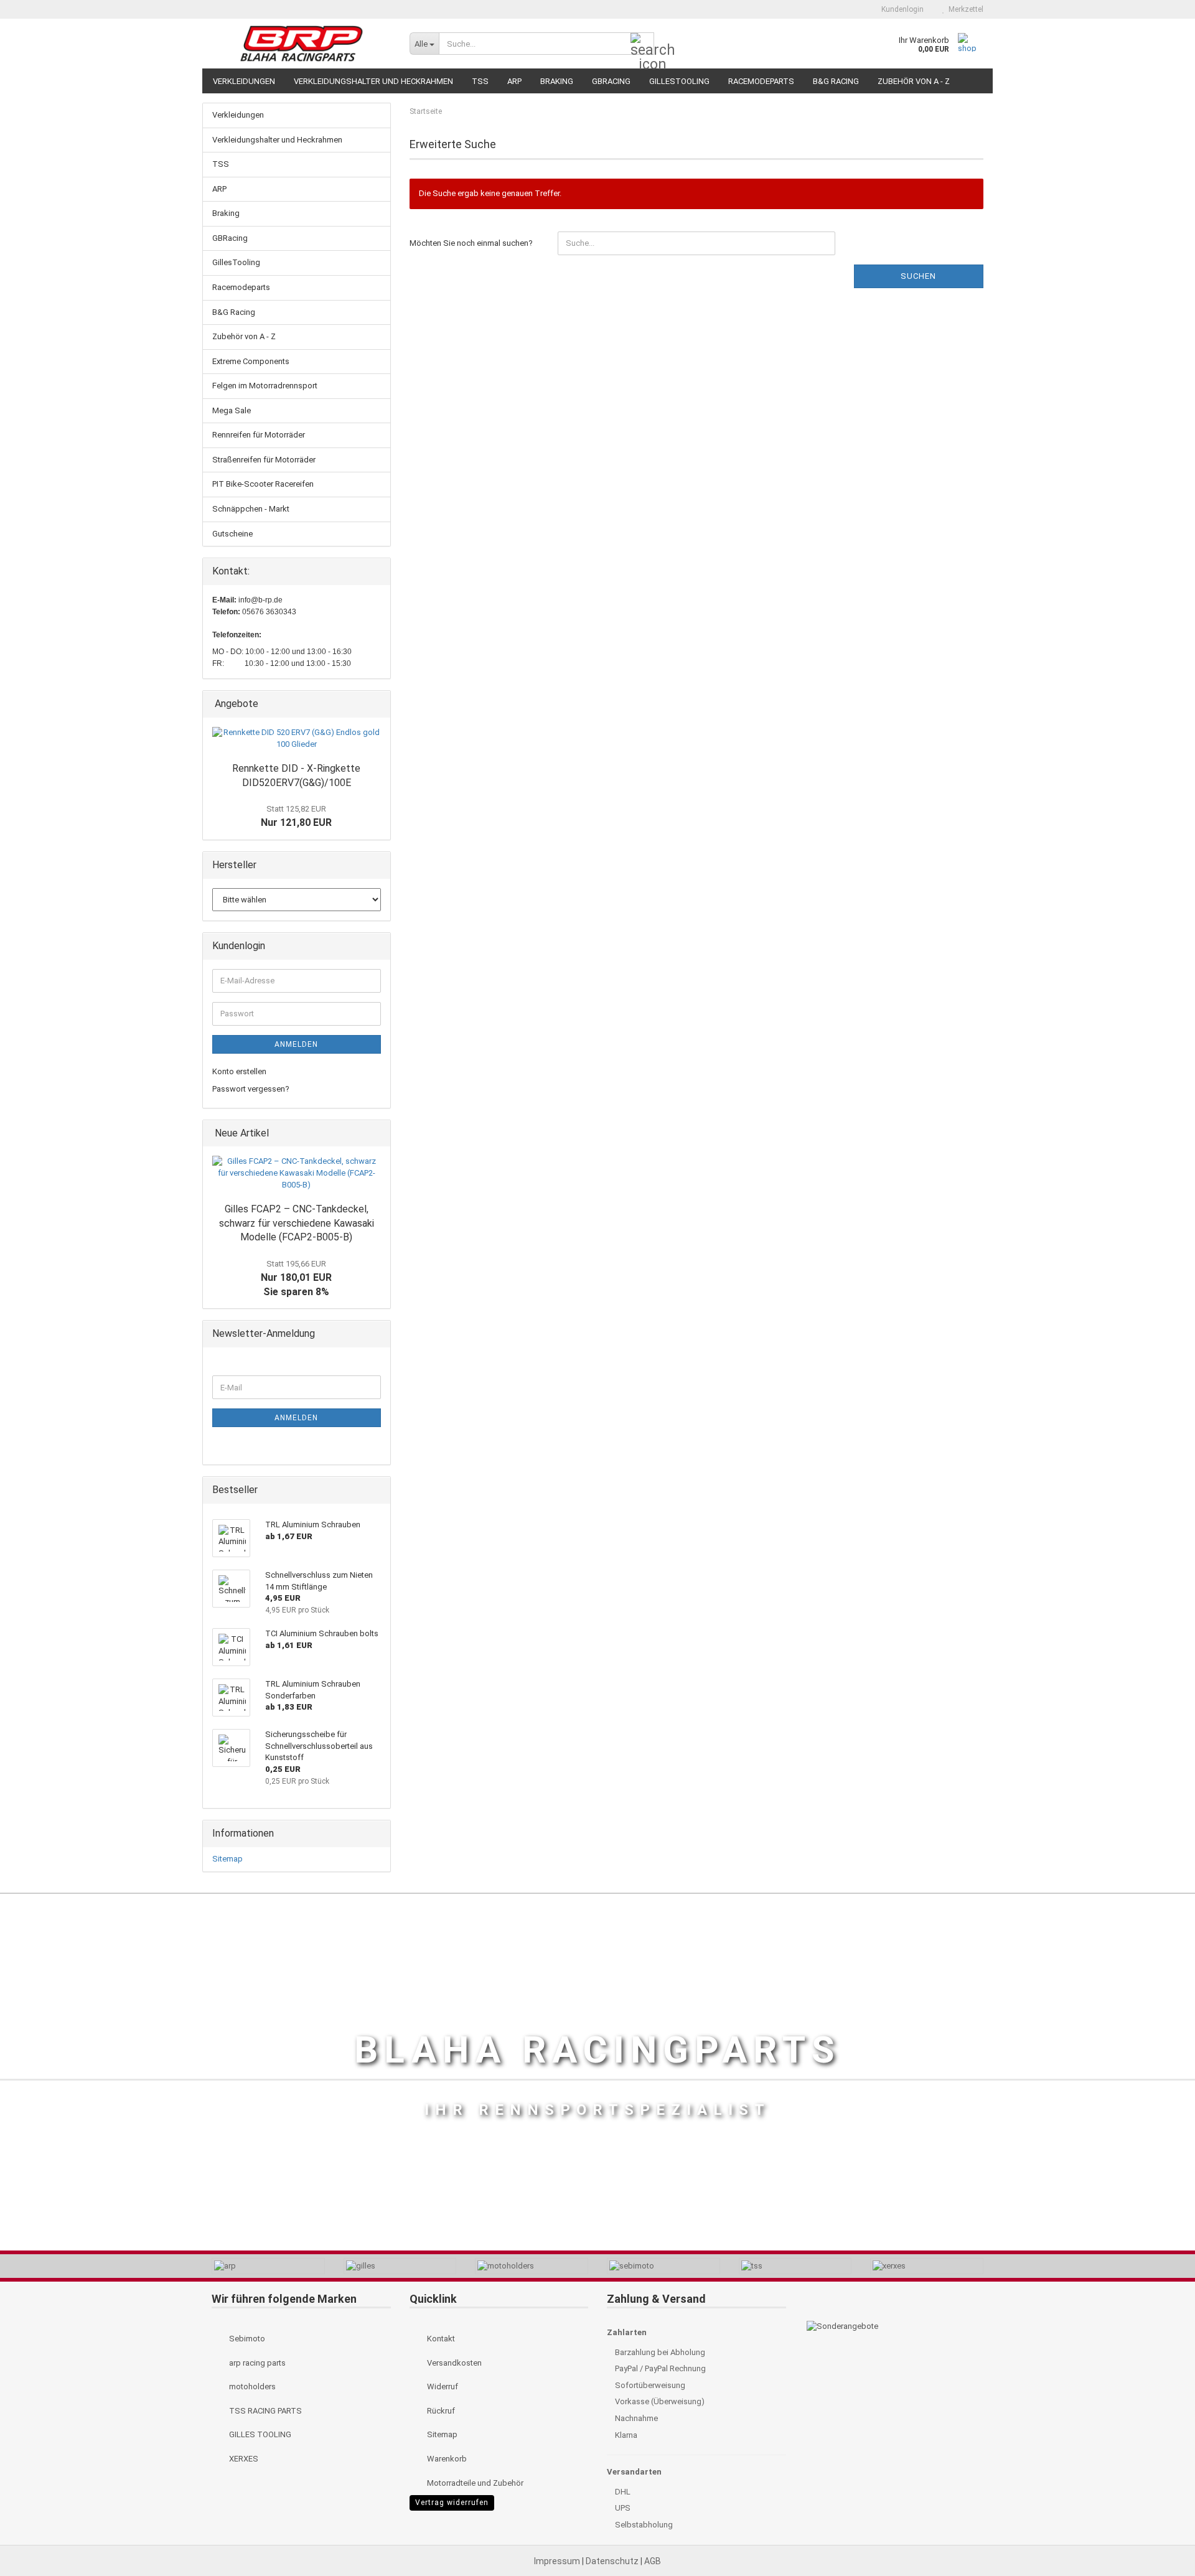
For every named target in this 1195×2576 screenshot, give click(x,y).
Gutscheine (232, 534)
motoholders (251, 2386)
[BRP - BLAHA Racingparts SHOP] (301, 44)
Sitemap (227, 1859)
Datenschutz (613, 2561)
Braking (557, 81)
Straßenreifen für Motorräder (264, 460)
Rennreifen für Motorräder (259, 435)
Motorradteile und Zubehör (474, 2483)
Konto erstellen (239, 1071)
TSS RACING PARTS (265, 2411)
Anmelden (296, 1044)
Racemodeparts (761, 81)
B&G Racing (836, 81)
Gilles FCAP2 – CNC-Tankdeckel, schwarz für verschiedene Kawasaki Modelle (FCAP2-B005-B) (297, 1223)
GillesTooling (679, 81)
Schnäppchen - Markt (251, 509)
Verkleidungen (244, 81)
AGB (653, 2561)
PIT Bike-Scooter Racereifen (263, 484)
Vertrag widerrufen (452, 2503)
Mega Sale (232, 410)
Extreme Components (251, 361)
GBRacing (611, 81)
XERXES (243, 2459)
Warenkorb (446, 2459)
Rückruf (440, 2411)
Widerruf (442, 2386)
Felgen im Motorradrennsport (265, 386)
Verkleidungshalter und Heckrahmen (373, 81)
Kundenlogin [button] (901, 9)
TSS (480, 81)
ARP (514, 81)
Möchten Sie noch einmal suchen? (471, 243)
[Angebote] (377, 704)
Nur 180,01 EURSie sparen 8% (296, 1278)
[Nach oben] (1161, 2539)
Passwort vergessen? (251, 1089)
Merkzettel (964, 9)
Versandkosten (453, 2363)
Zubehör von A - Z (914, 81)
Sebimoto (246, 2339)
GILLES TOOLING (259, 2434)
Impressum (558, 2561)
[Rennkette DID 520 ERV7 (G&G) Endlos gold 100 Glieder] (297, 738)
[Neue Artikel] (377, 1134)
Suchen (918, 276)
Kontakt (440, 2339)
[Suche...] (642, 44)
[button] (851, 9)
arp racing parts (256, 2363)
